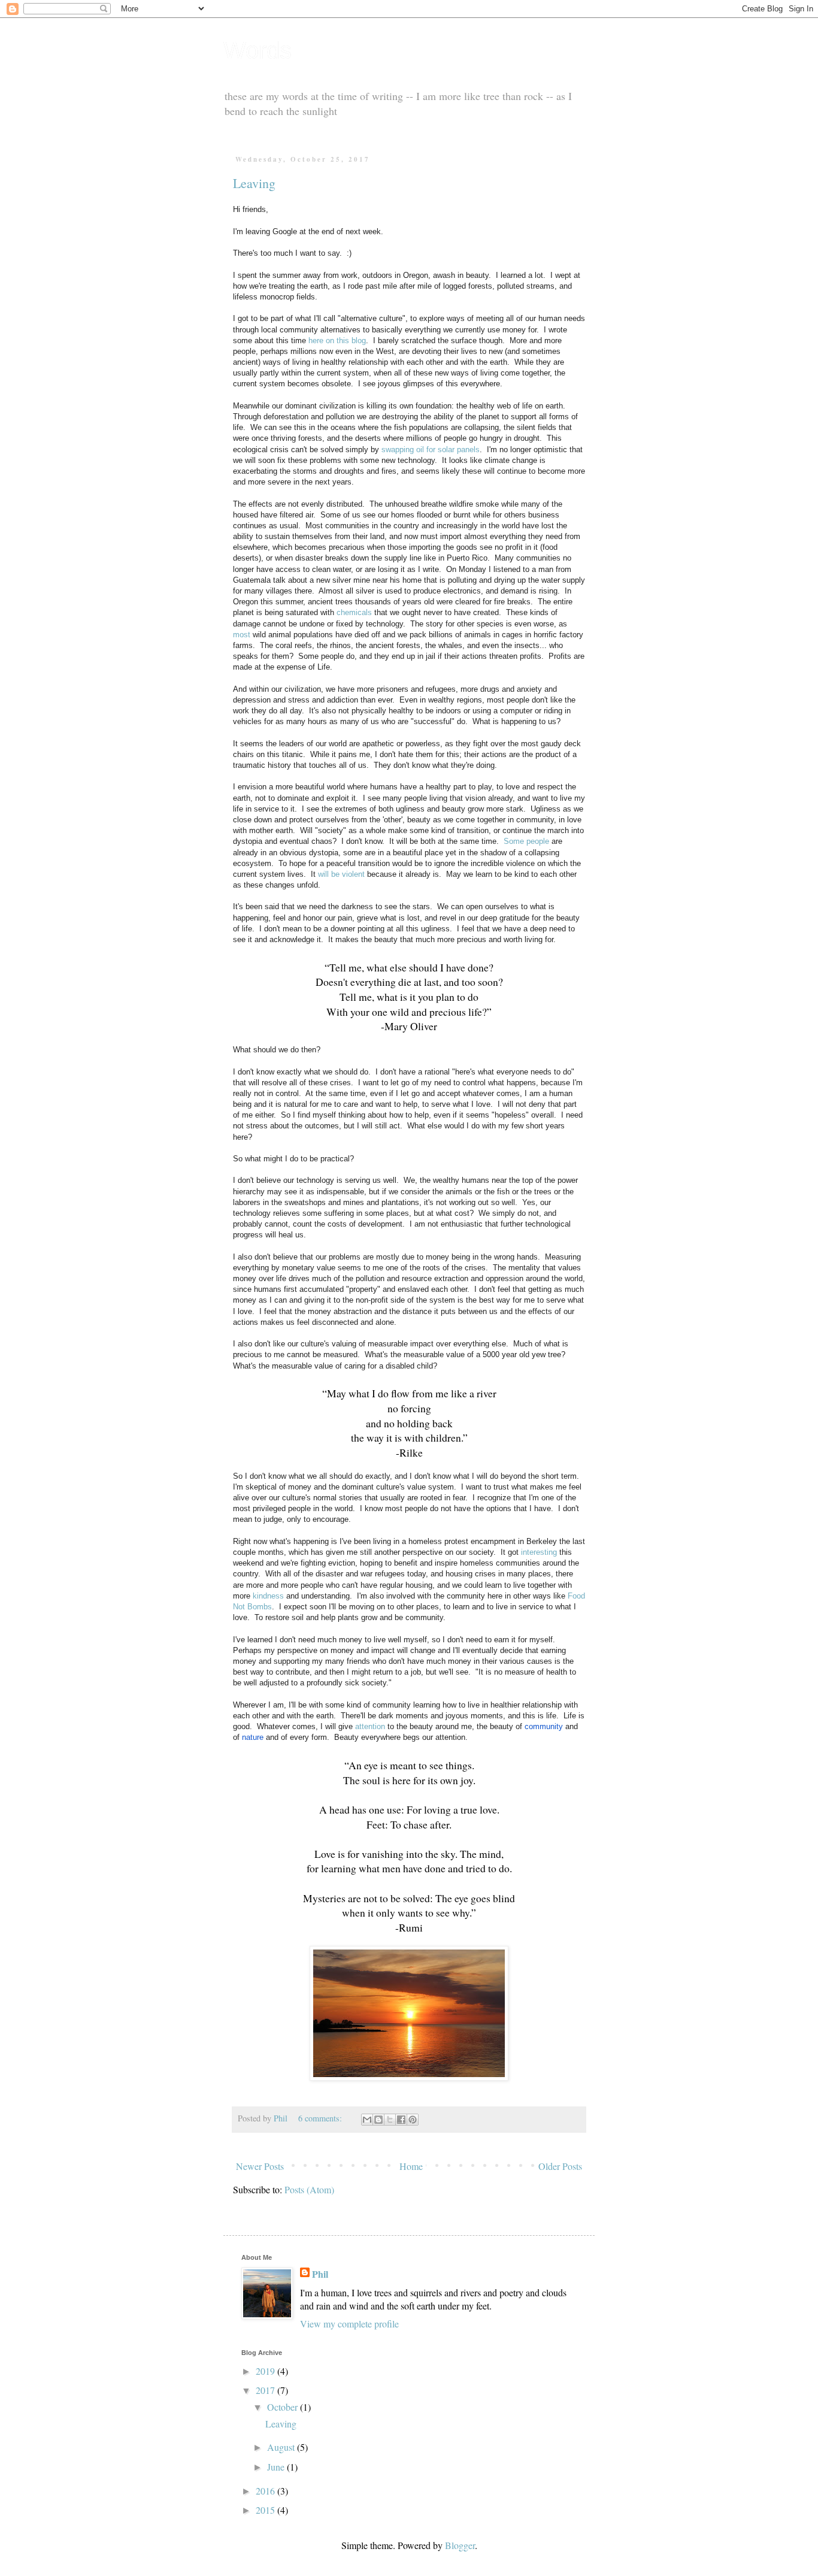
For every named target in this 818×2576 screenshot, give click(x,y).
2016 (266, 2491)
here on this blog (337, 340)
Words (257, 50)
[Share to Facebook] (401, 2120)
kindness (268, 1596)
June (277, 2467)
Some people (526, 841)
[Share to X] (390, 2120)
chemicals (354, 612)
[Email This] (367, 2120)
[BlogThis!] (378, 2120)
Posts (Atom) (309, 2189)
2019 (266, 2371)
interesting (539, 1552)
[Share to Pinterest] (413, 2120)
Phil (320, 2274)
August (282, 2447)
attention (370, 1726)
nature (253, 1737)
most (242, 635)
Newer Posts (260, 2166)
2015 (266, 2510)
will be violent (341, 874)
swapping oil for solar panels (431, 449)
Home (411, 2166)
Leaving (254, 183)
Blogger (460, 2545)
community (544, 1726)
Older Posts (560, 2166)
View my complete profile (349, 2324)
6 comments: (321, 2118)
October (284, 2407)
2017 (266, 2390)
